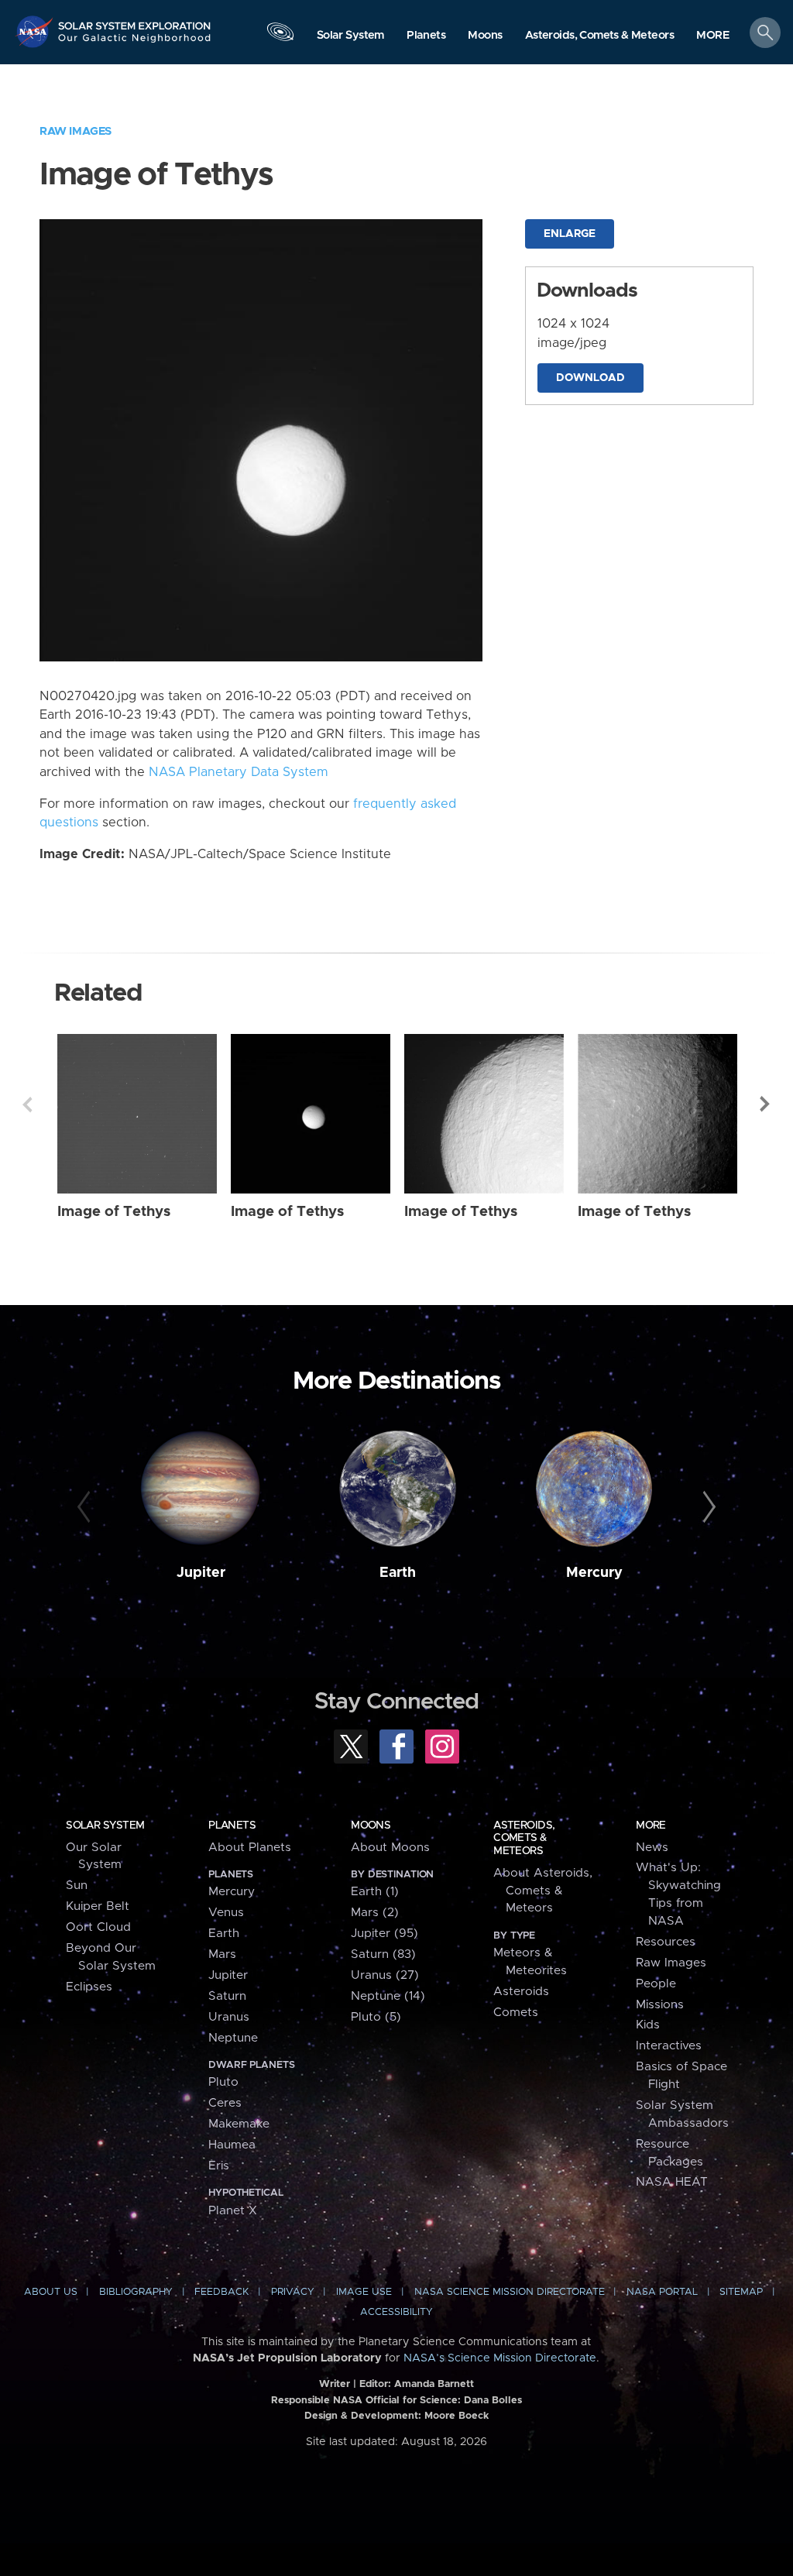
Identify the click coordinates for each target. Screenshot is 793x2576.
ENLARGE (570, 234)
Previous (27, 1104)
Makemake (239, 2124)
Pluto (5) (376, 2017)
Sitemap (741, 2292)
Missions (660, 2005)
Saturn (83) (383, 1954)
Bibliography (136, 2292)
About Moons (390, 1848)
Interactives (669, 2046)
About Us (51, 2292)
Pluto (223, 2082)
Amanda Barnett (434, 2384)
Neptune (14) (388, 1996)
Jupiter (201, 1573)
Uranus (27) (385, 1975)
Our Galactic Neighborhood (135, 43)
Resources (666, 1942)
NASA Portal (662, 2292)
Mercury (594, 1573)
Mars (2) (375, 1913)
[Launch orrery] (280, 36)
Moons (371, 1826)
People (656, 1984)
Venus (226, 1913)
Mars (222, 1954)
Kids (648, 2025)
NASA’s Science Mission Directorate (500, 2358)
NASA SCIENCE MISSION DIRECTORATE (510, 2292)
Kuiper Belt (98, 1906)
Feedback (221, 2292)
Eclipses (89, 1987)
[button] (713, 36)
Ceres (225, 2103)
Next (766, 1104)
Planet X (233, 2211)
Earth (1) (375, 1892)
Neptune (233, 2038)
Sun (77, 1886)
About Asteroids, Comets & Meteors (543, 1891)
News (652, 1848)
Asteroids (521, 1992)
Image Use (364, 2292)
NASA (36, 31)
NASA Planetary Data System (239, 772)
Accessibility (396, 2312)
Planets (232, 1826)
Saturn (227, 1996)
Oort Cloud (98, 1927)
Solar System (105, 1826)
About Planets (250, 1848)
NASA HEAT (672, 2182)
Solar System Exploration (135, 21)
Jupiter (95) (384, 1934)
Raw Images (76, 131)
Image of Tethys (114, 1212)
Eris (219, 2166)
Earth (398, 1573)
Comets (516, 2013)
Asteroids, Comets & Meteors (524, 1838)
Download (590, 378)
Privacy (293, 2292)
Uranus (229, 2017)
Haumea (232, 2145)
